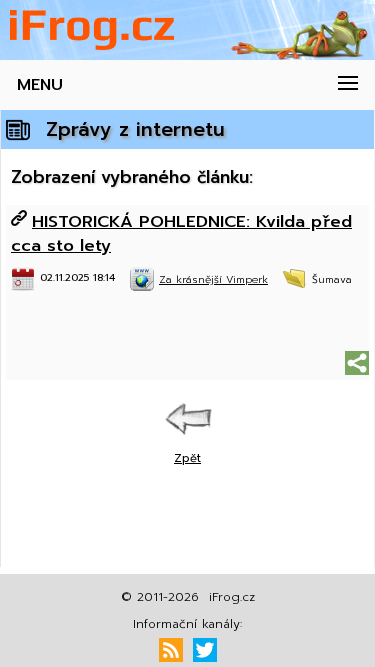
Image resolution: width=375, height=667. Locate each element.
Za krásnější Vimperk (213, 279)
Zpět (187, 458)
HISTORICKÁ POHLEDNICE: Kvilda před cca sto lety (181, 233)
